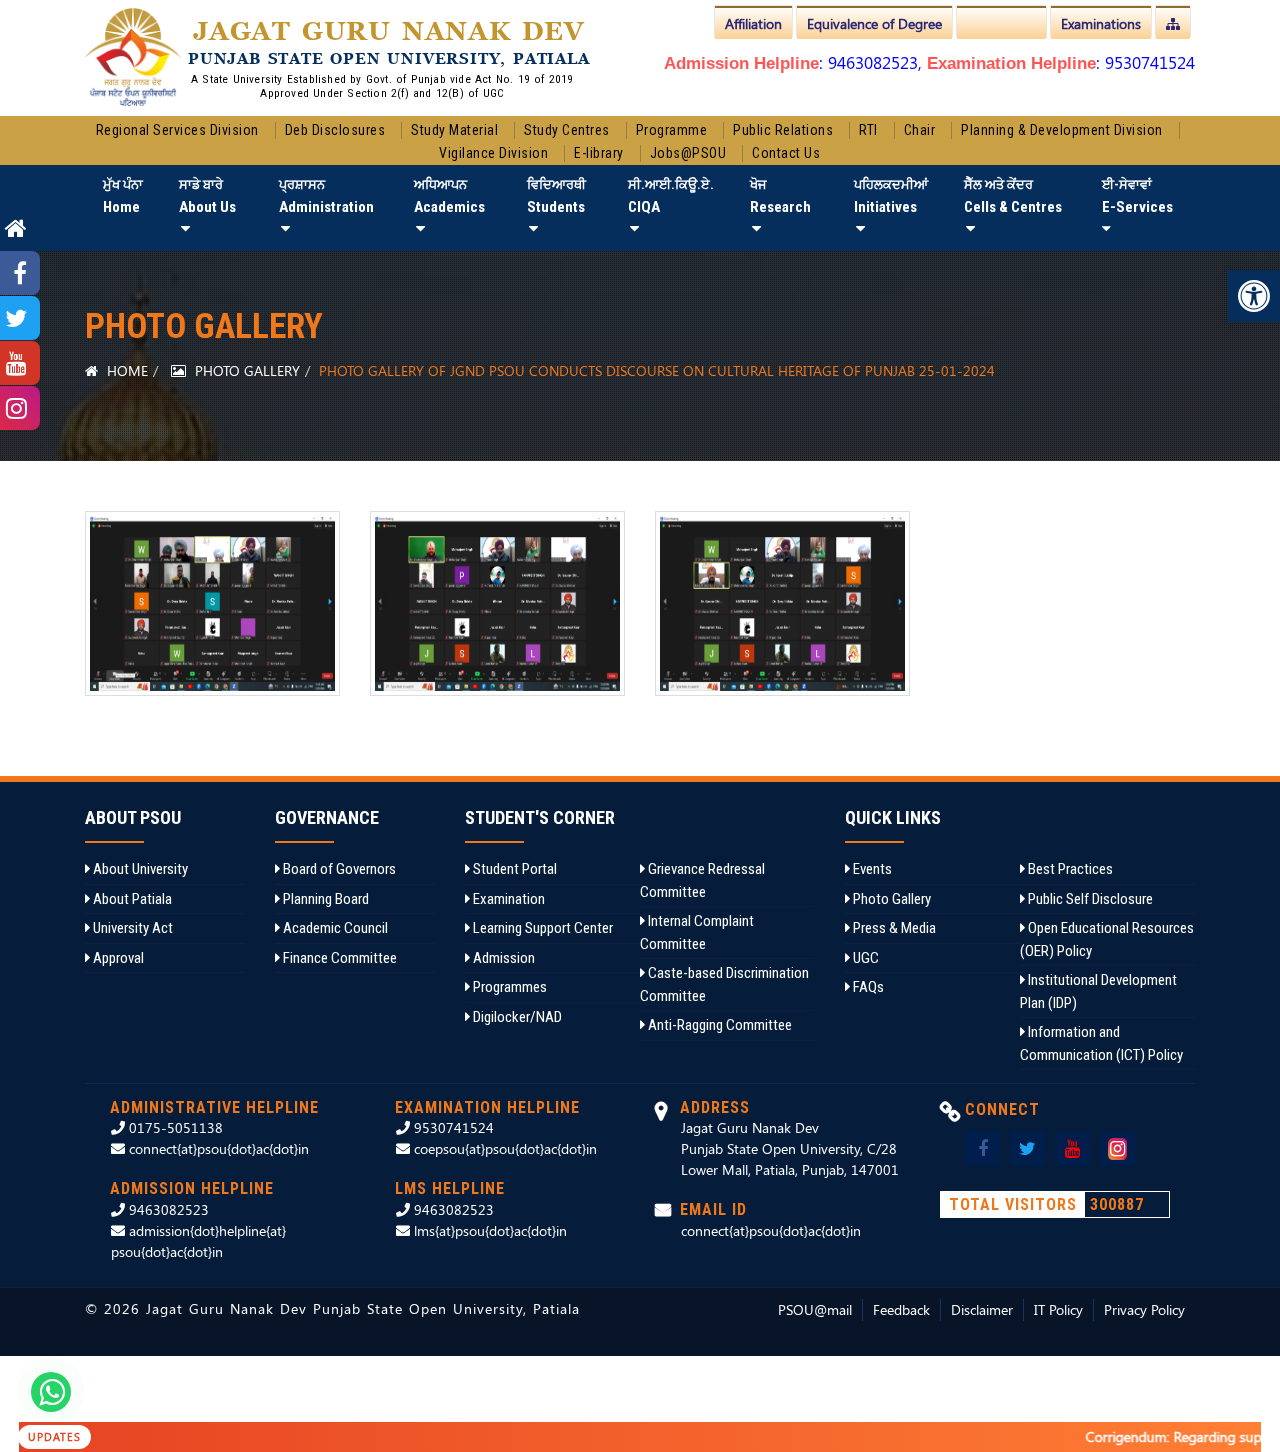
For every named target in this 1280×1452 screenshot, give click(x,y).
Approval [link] (117, 958)
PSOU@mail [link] (815, 1309)
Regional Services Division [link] (177, 130)
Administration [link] (326, 196)
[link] (1254, 296)
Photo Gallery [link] (245, 370)
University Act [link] (131, 928)
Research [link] (780, 196)
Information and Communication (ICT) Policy (1101, 1043)
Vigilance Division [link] (493, 153)
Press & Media (893, 928)
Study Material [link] (454, 130)
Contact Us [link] (786, 153)
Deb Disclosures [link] (335, 130)
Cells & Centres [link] (1013, 196)
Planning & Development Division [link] (1062, 130)
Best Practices (1069, 869)
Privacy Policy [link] (1144, 1309)
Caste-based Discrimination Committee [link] (724, 984)
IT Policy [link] (1058, 1309)
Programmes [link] (508, 987)
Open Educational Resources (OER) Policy (1107, 939)
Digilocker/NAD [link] (516, 1017)
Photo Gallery (890, 899)
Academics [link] (449, 196)
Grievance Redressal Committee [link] (702, 880)
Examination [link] (507, 899)
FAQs (867, 987)
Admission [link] (502, 958)
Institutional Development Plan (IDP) (1098, 991)
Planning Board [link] (324, 899)
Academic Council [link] (334, 928)
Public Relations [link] (783, 130)
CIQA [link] (671, 196)
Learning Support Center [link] (541, 928)
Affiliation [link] (753, 23)
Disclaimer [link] (982, 1309)
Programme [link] (672, 130)
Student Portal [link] (513, 869)
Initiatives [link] (891, 196)
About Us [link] (207, 196)
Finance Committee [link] (338, 958)
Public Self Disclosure (1089, 899)
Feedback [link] (901, 1309)
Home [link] (123, 196)
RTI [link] (868, 130)
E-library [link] (599, 153)
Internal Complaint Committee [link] (697, 932)
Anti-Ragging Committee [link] (718, 1025)
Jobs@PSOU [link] (688, 153)
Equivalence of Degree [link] (874, 23)
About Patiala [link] (131, 899)
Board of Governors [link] (338, 869)
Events (871, 869)
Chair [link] (920, 130)
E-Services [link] (1137, 196)
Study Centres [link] (567, 130)
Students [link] (556, 196)
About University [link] (139, 869)
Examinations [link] (1101, 23)
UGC (864, 958)
